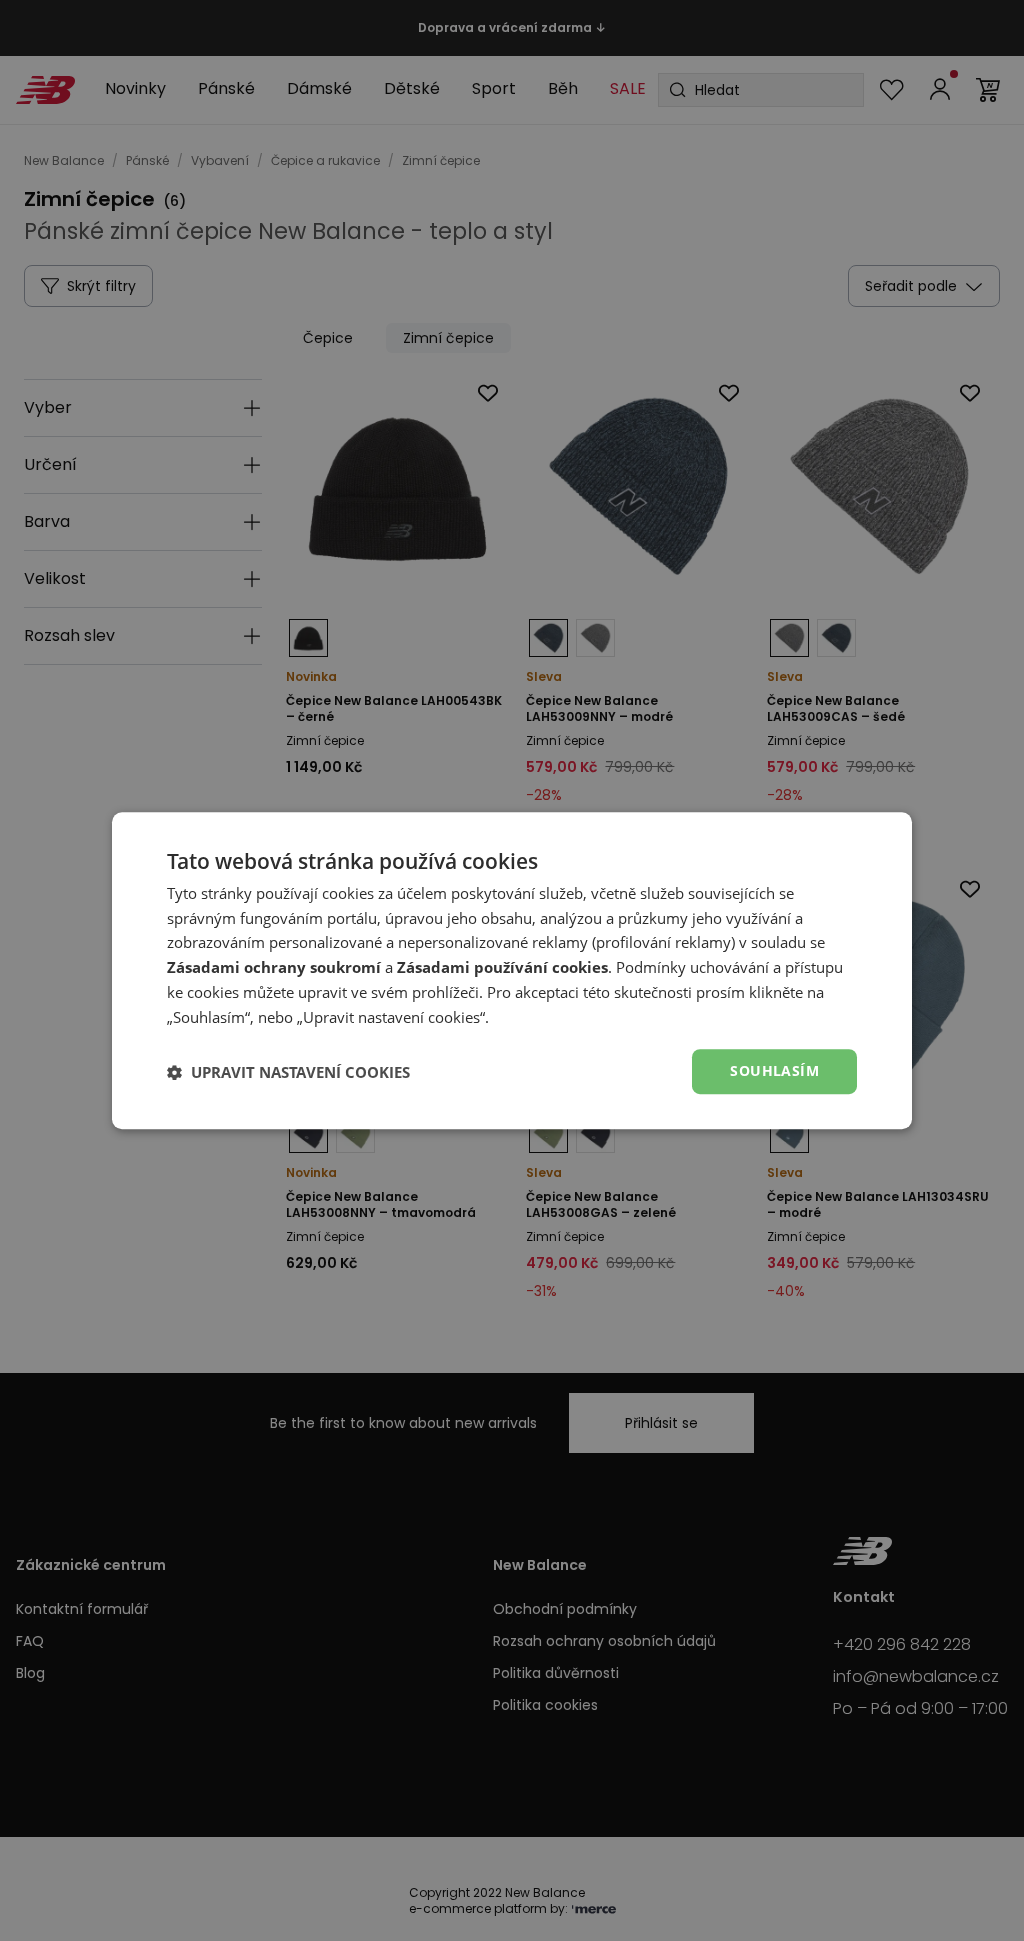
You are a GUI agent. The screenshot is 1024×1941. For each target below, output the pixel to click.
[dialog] (512, 971)
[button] (288, 1072)
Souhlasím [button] (774, 1071)
